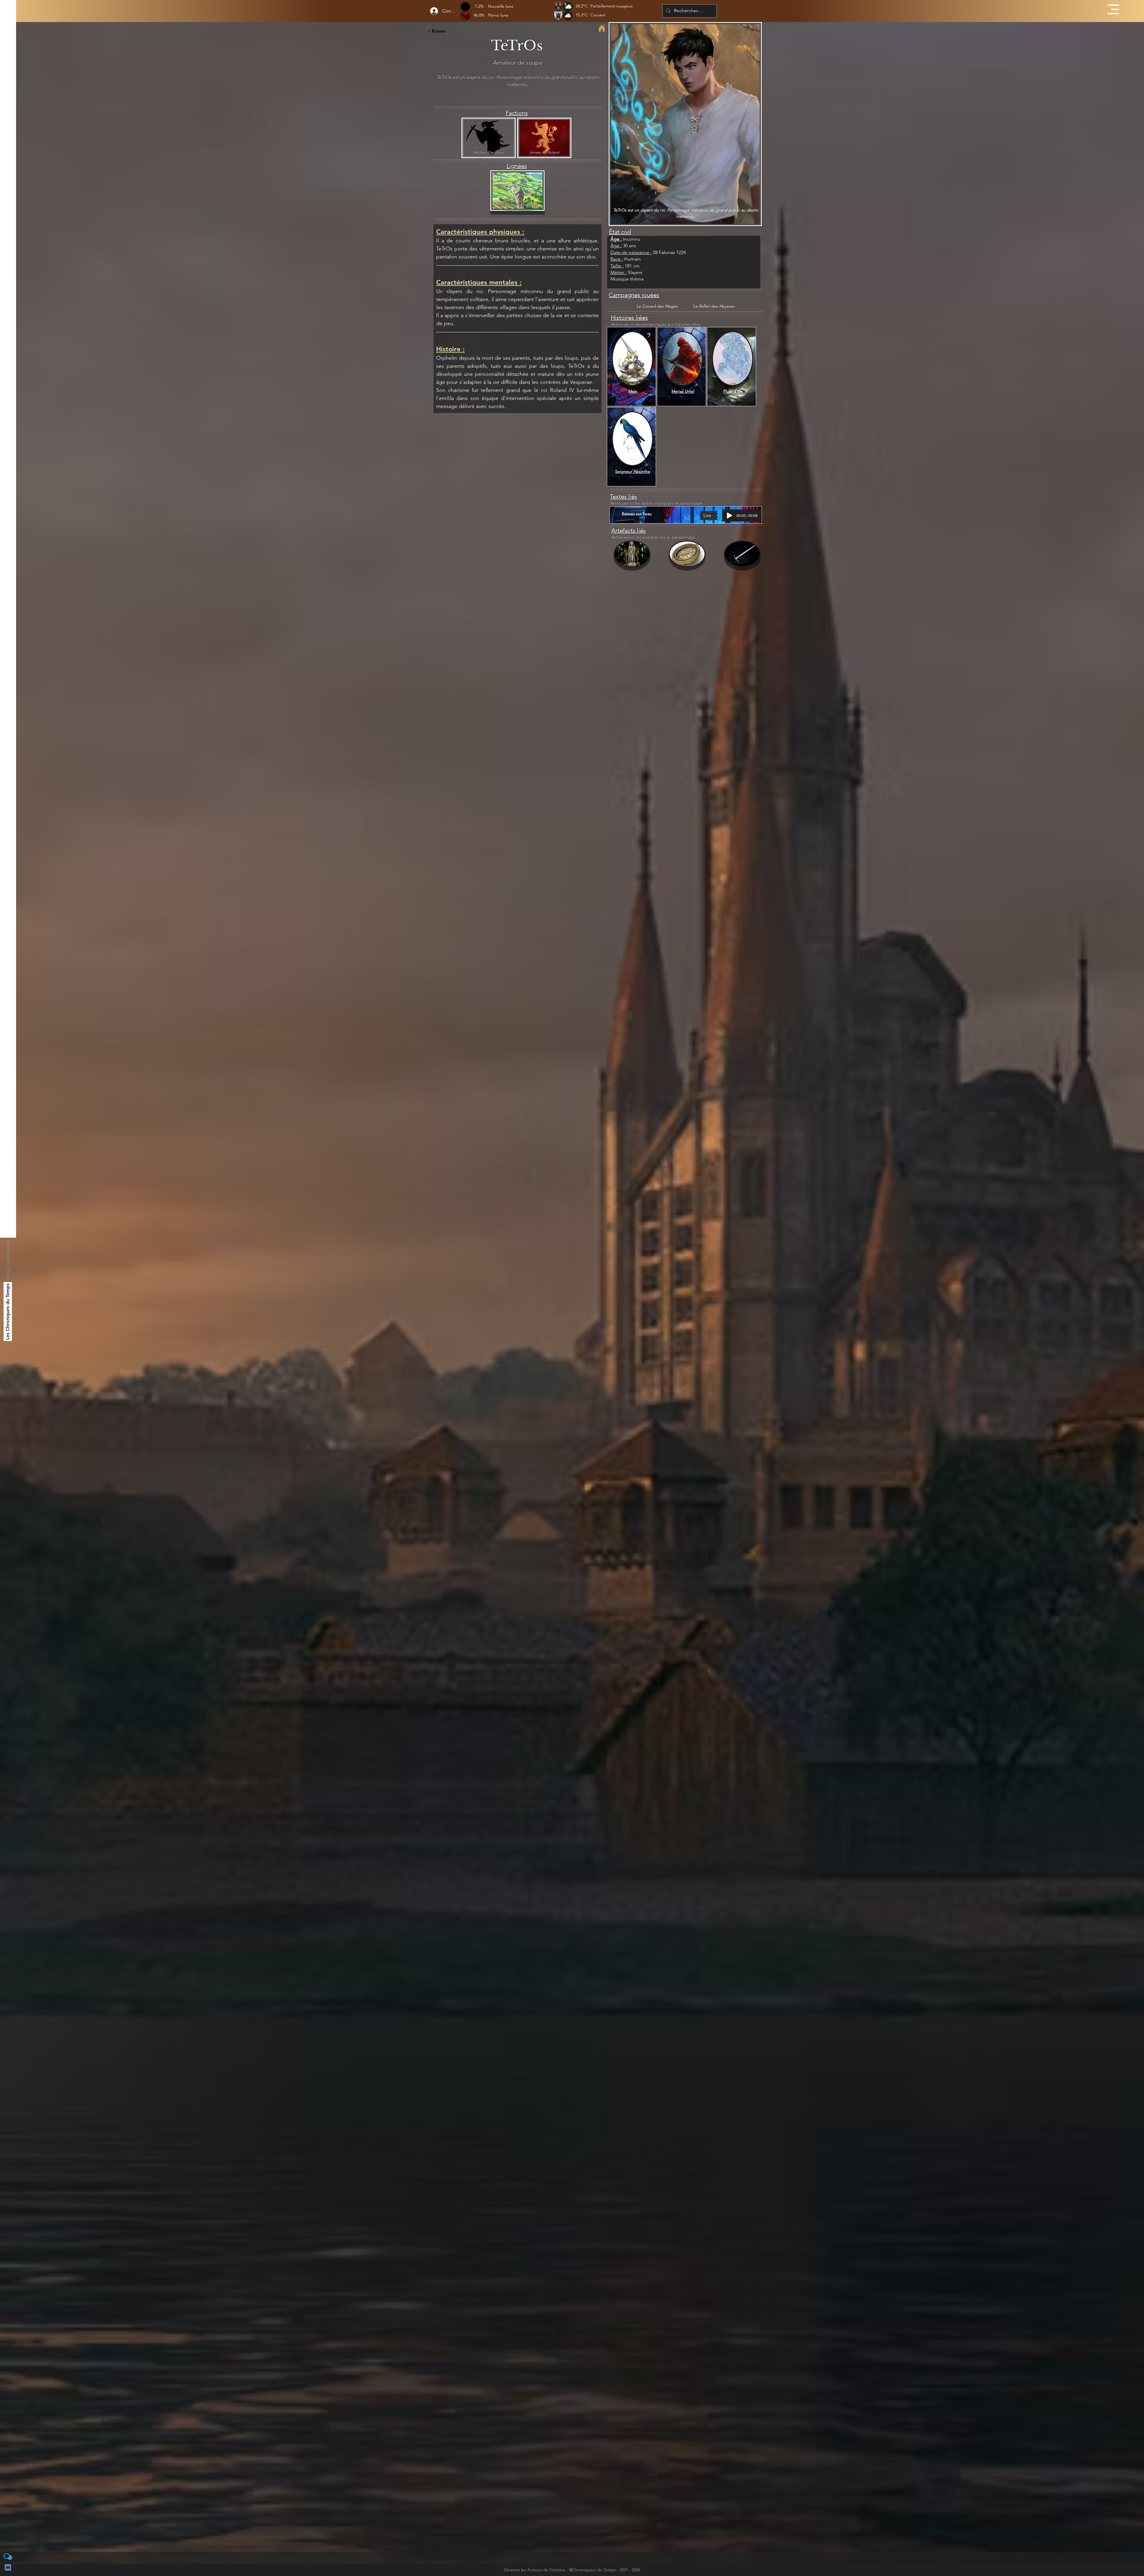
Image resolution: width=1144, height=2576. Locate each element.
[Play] (730, 515)
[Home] (602, 28)
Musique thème (627, 279)
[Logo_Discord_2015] (8, 2568)
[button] (1113, 9)
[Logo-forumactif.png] (8, 2557)
